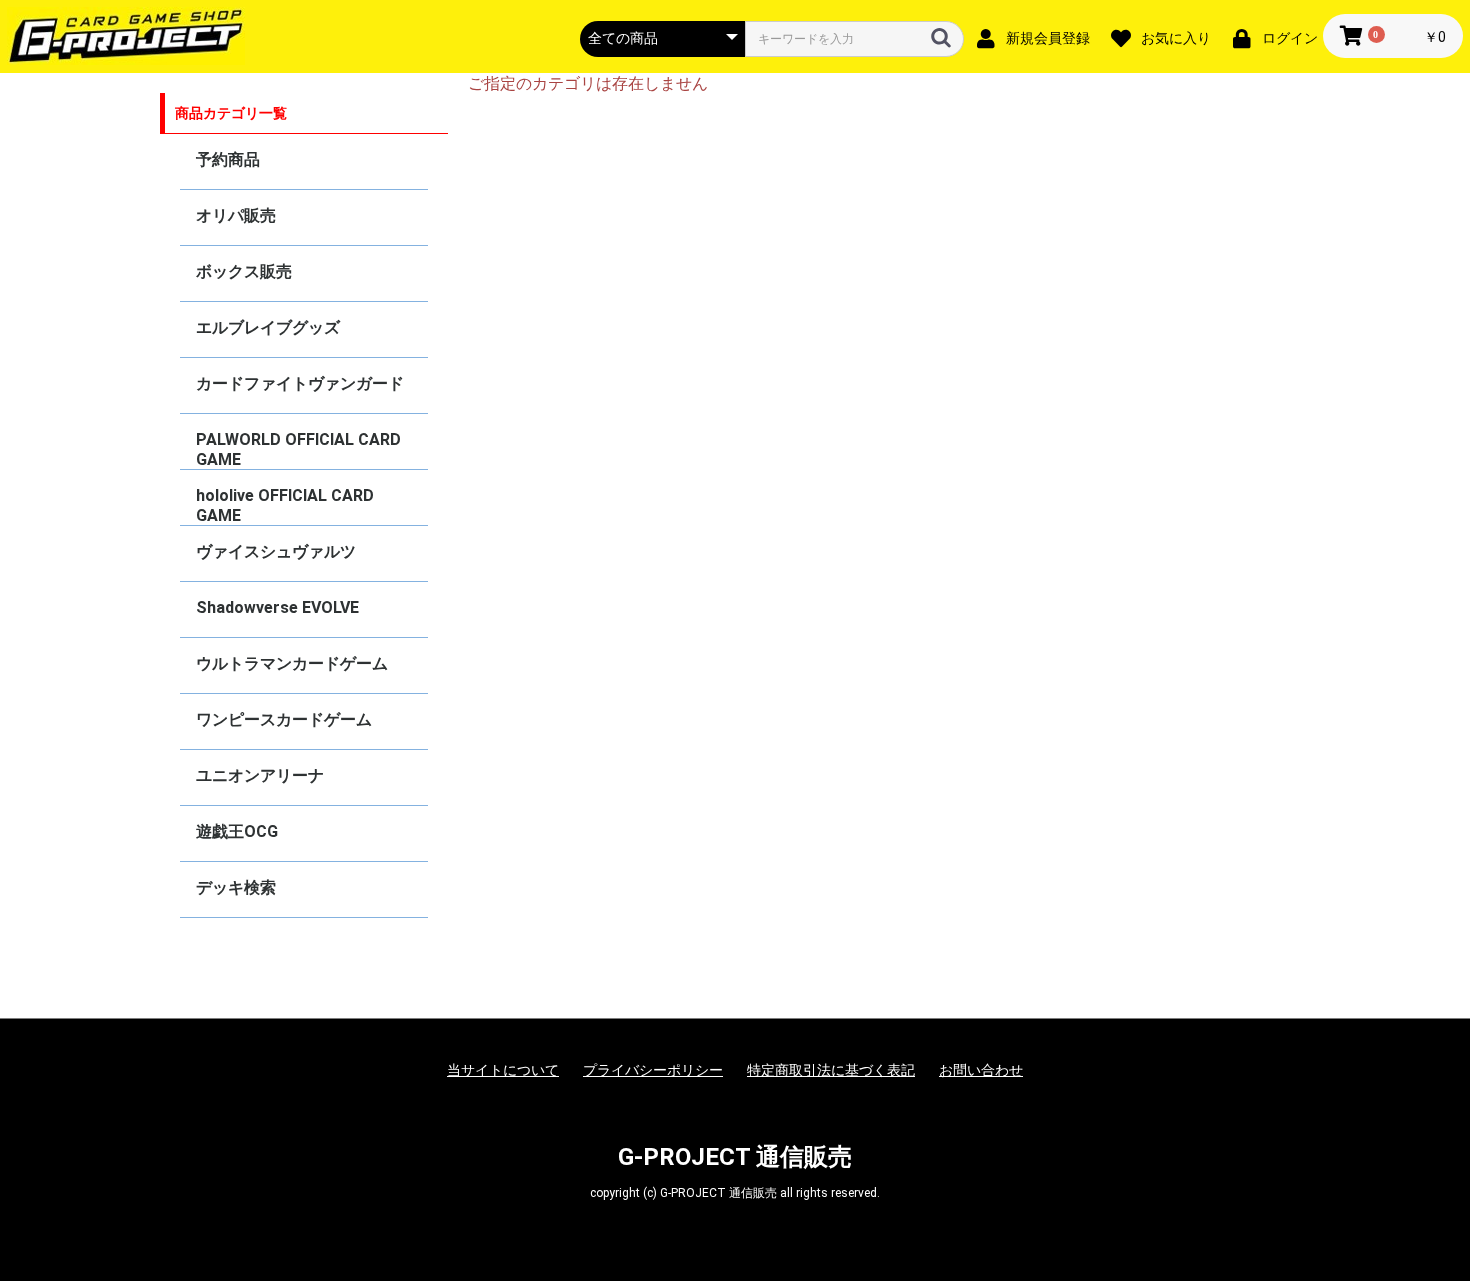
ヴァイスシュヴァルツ (276, 551)
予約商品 (228, 159)
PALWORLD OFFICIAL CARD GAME (298, 449)
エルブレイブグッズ (268, 327)
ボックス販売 (244, 271)
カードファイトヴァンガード (300, 383)
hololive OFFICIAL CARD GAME (285, 505)
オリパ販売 (236, 215)
